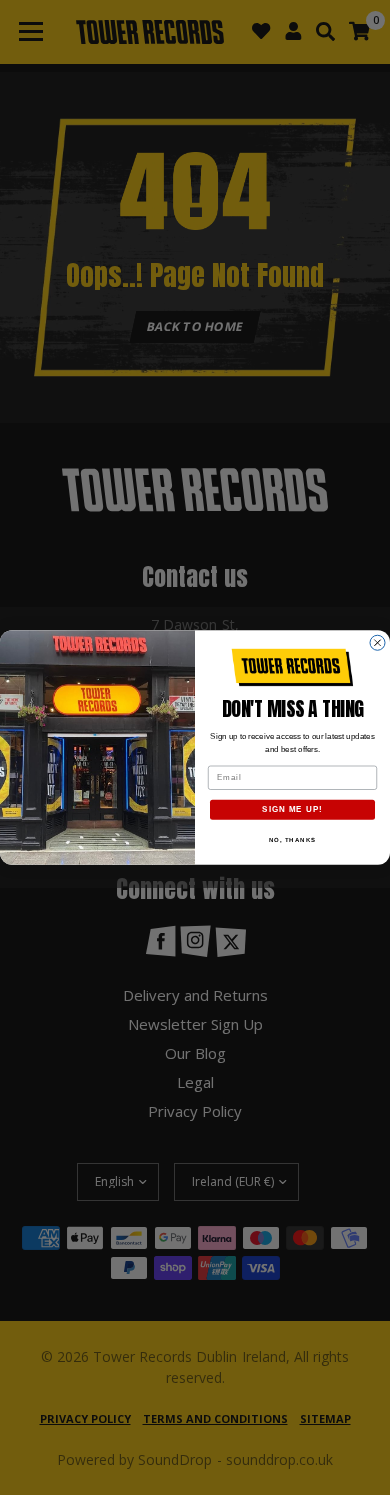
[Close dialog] (377, 642)
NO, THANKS (293, 839)
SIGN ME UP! (292, 809)
